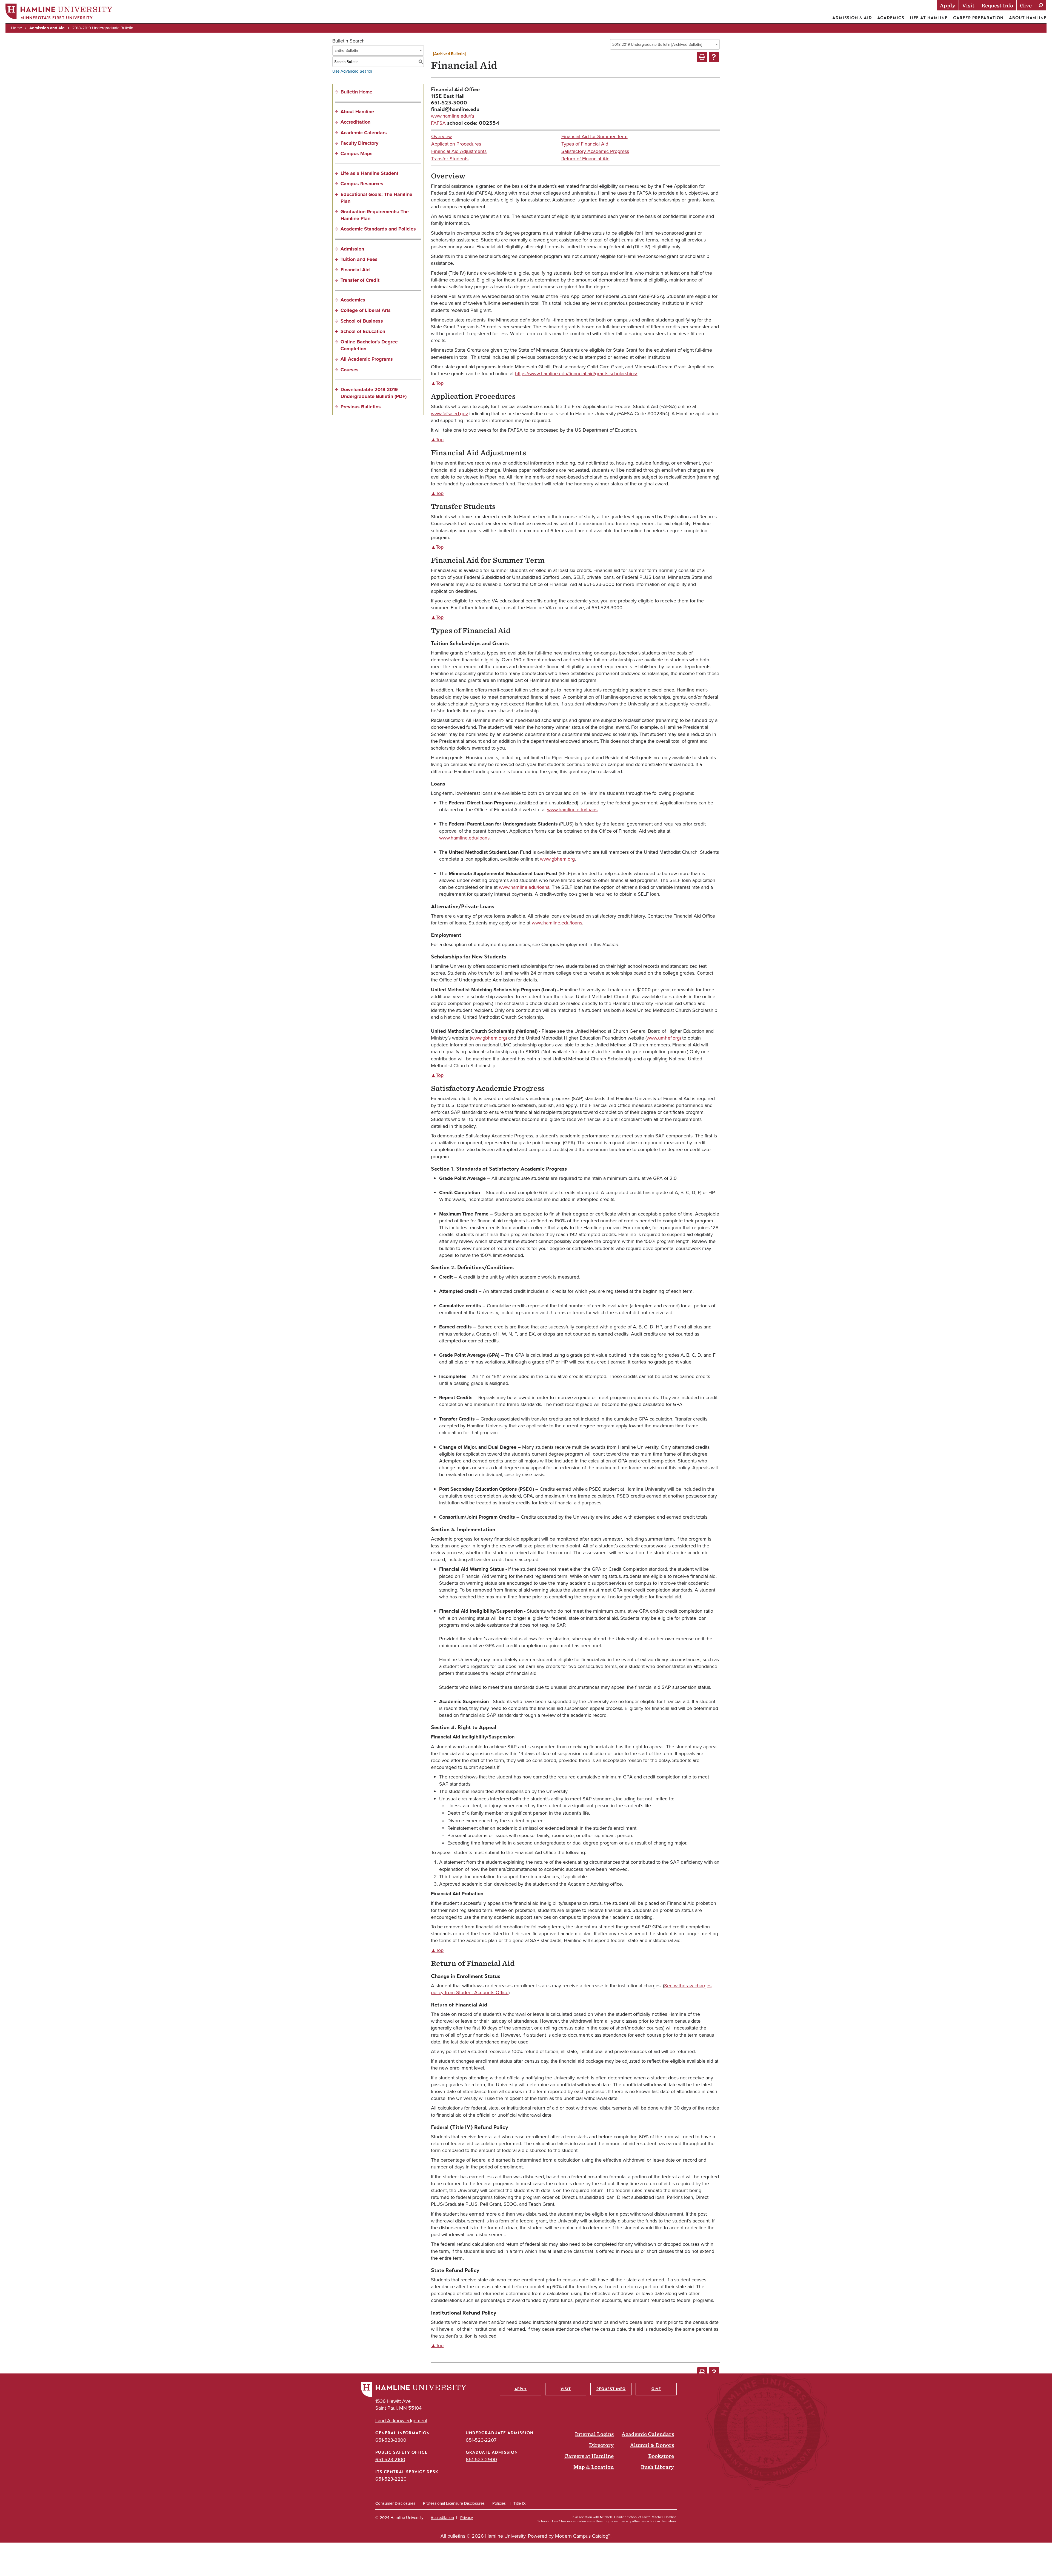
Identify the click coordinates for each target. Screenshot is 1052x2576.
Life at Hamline (929, 18)
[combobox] (665, 44)
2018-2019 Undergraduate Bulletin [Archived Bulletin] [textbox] (657, 45)
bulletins (456, 2536)
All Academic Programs (367, 359)
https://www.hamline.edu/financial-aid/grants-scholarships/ (576, 374)
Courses (350, 370)
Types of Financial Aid (585, 144)
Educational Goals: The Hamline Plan (376, 198)
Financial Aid (355, 270)
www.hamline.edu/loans (572, 810)
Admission (352, 249)
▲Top (437, 383)
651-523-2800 (391, 2440)
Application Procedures (456, 144)
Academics (891, 18)
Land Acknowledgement (401, 2421)
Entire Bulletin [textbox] (346, 51)
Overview (441, 136)
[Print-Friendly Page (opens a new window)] (702, 57)
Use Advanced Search (352, 71)
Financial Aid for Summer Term (594, 136)
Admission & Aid (852, 18)
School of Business (362, 321)
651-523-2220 (391, 2479)
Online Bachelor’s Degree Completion (369, 345)
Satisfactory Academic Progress (595, 151)
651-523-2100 (390, 2460)
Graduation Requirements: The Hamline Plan (375, 215)
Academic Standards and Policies (378, 229)
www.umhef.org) (664, 1038)
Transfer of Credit (360, 280)
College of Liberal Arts (366, 310)
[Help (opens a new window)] (714, 57)
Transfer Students (450, 159)
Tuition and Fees (359, 259)
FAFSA (439, 123)
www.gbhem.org (557, 859)
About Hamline (1028, 18)
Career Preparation (978, 18)
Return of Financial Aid (585, 159)
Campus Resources (362, 184)
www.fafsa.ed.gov (449, 414)
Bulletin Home (356, 92)
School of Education (363, 331)
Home (16, 28)
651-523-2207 (481, 2440)
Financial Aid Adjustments (459, 151)
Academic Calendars (364, 133)
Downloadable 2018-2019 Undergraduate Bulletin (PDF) (374, 393)
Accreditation (355, 122)
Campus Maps (357, 153)
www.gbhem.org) (489, 1038)
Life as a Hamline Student (369, 173)
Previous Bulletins (361, 407)
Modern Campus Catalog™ (583, 2536)
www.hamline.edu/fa (452, 116)
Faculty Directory (359, 143)
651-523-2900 (481, 2460)
